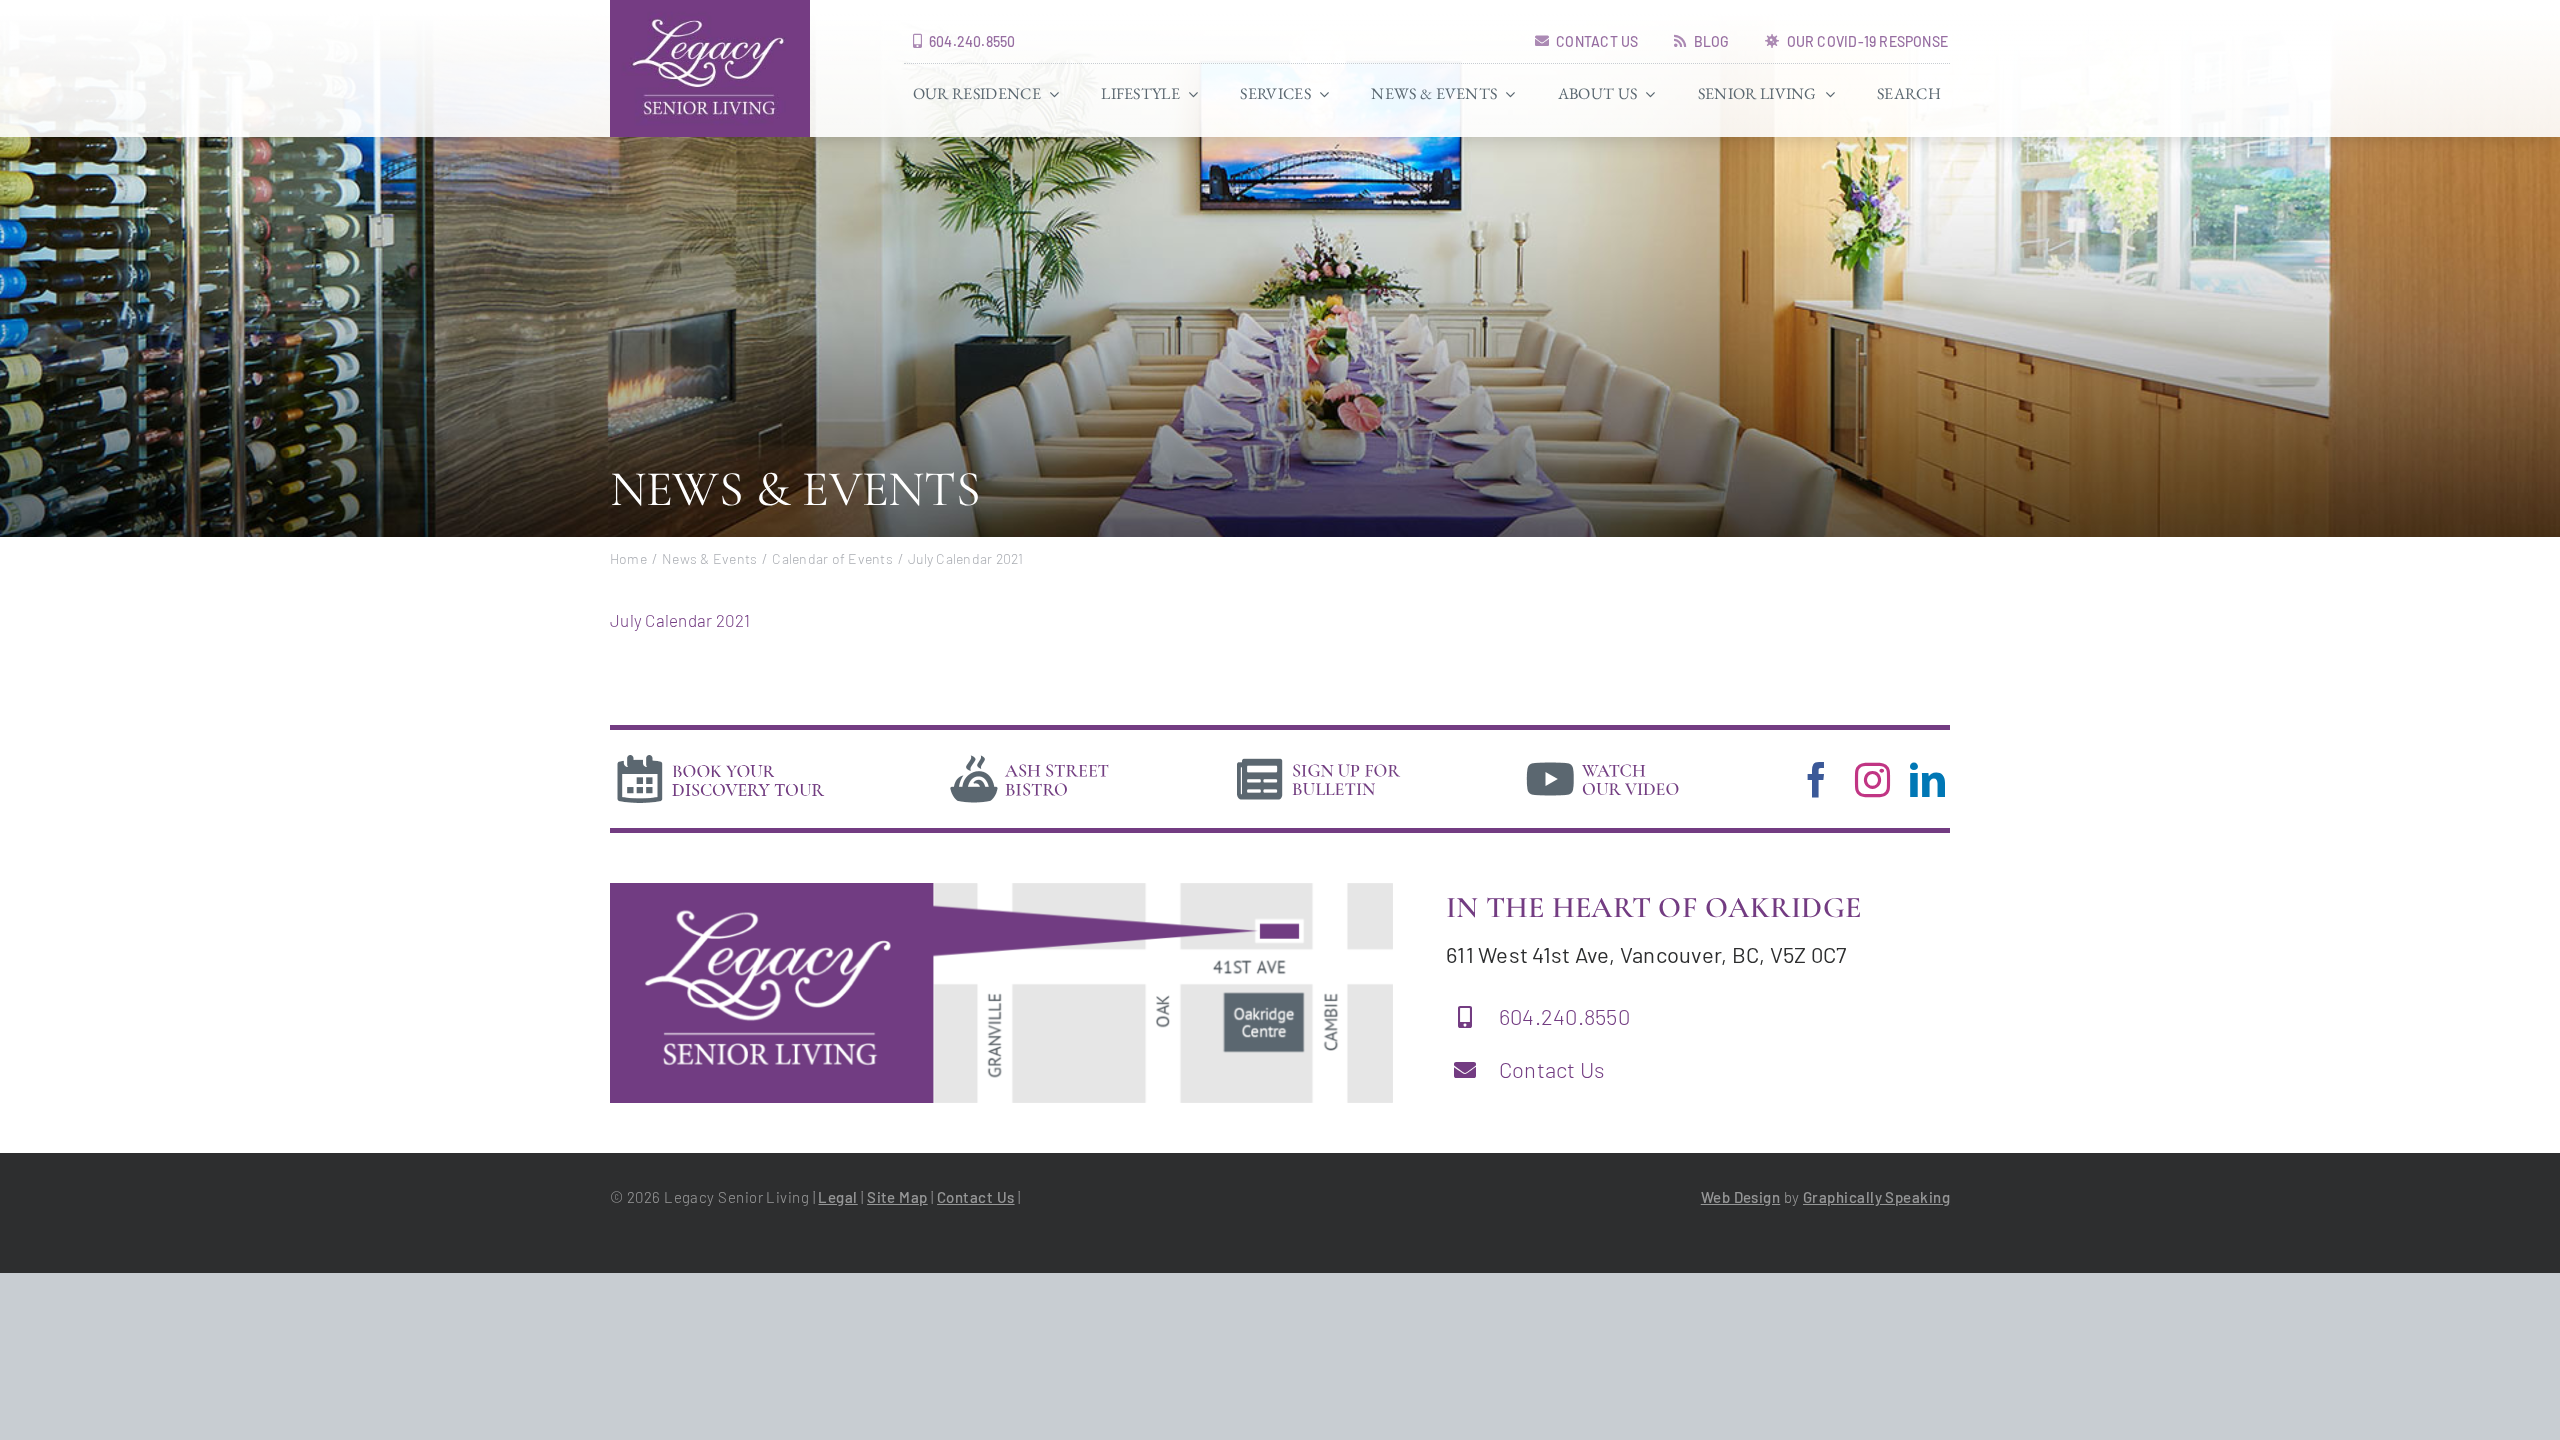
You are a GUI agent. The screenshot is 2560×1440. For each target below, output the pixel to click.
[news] (1319, 758)
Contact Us (1552, 1069)
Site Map (897, 1197)
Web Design (1741, 1197)
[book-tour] (720, 758)
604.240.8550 (1564, 1016)
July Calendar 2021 (680, 620)
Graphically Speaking (1876, 1197)
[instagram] (1872, 779)
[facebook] (1816, 779)
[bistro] (1030, 758)
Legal (837, 1197)
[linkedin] (1927, 779)
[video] (1603, 758)
